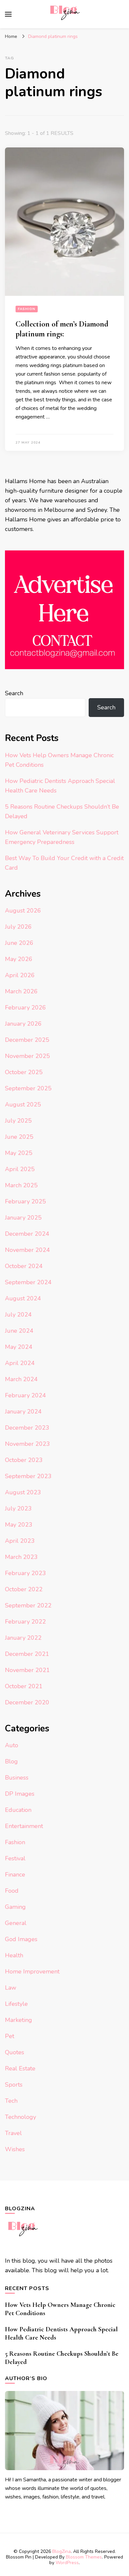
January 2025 (23, 1218)
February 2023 (25, 1573)
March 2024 (21, 1379)
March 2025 (21, 1185)
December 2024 (27, 1234)
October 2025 (24, 1072)
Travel (13, 2133)
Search (14, 693)
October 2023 (24, 1460)
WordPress (67, 2563)
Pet (10, 2036)
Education (18, 1810)
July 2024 (18, 1315)
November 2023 (27, 1444)
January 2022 (23, 1638)
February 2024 (25, 1395)
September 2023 (28, 1476)
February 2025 (25, 1201)
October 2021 (24, 1686)
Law (11, 1988)
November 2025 (27, 1056)
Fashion (27, 309)
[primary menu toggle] (8, 14)
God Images (21, 1939)
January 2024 (23, 1412)
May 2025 (19, 1153)
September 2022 (28, 1605)
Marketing (19, 2020)
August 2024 (23, 1298)
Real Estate (20, 2068)
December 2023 (27, 1428)
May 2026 (19, 959)
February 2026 (25, 1008)
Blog (11, 1761)
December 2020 (27, 1702)
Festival (15, 1858)
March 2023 (21, 1557)
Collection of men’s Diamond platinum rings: (62, 329)
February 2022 (25, 1622)
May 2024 (19, 1347)
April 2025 (20, 1169)
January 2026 (23, 1024)
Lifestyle (16, 2004)
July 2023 (18, 1508)
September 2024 (28, 1282)
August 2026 (23, 911)
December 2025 (27, 1040)
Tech (11, 2101)
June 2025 (19, 1137)
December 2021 (27, 1654)
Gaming (15, 1907)
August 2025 (23, 1104)
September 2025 (28, 1088)
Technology (21, 2117)
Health (14, 1955)
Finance (15, 1875)
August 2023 (23, 1492)
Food (12, 1891)
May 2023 (19, 1525)
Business (17, 1778)
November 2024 (27, 1250)
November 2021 (27, 1670)
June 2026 (19, 943)
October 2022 (24, 1589)
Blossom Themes (84, 2557)
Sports (14, 2085)
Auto (12, 1745)
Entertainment (24, 1826)
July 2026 (18, 927)
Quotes (15, 2052)
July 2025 (18, 1121)
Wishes (15, 2149)
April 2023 (20, 1541)
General (16, 1923)
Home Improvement (32, 1971)
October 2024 (24, 1266)
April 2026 (20, 975)
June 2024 (19, 1331)
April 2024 (20, 1363)
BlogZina (62, 2551)
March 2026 (21, 991)
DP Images (20, 1794)
